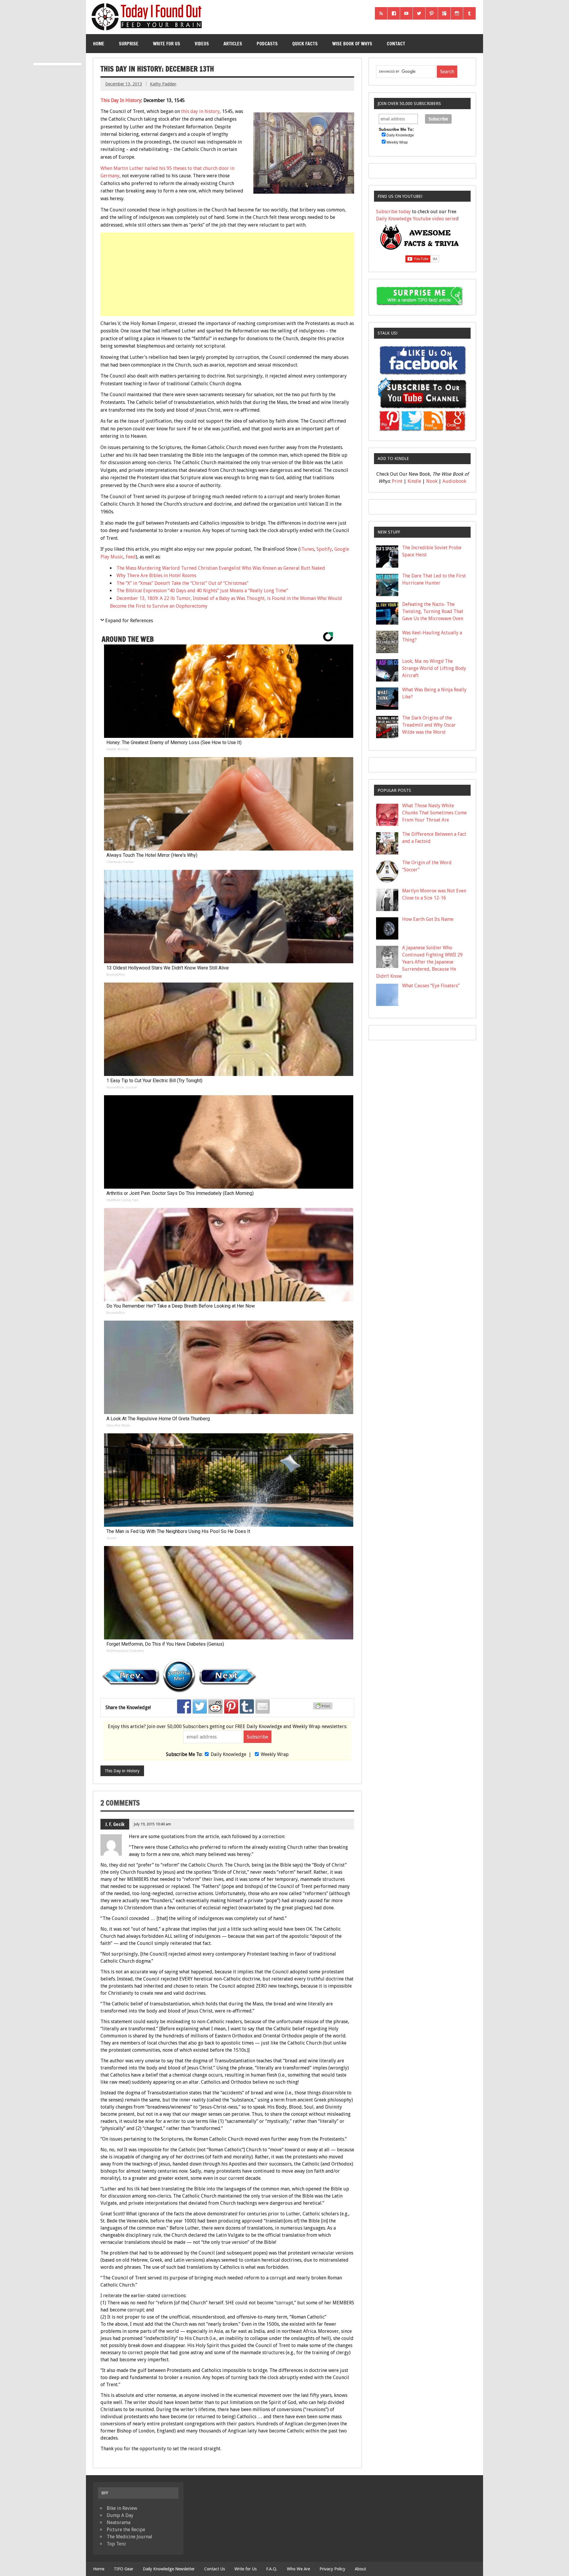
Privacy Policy (332, 2569)
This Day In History (121, 100)
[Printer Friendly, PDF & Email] (324, 1708)
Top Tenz (116, 2544)
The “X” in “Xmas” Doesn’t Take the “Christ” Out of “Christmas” (182, 583)
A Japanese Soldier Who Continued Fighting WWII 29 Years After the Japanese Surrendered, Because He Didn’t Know (419, 962)
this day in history (200, 111)
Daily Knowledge (228, 1754)
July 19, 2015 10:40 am (152, 1824)
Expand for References (129, 621)
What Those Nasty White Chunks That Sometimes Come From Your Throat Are (434, 813)
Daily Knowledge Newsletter (169, 2569)
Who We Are (298, 2569)
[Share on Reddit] (215, 1706)
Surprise (129, 44)
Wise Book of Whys (352, 44)
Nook (432, 481)
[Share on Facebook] (184, 1706)
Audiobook (454, 481)
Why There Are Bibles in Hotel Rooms (156, 575)
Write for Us (167, 44)
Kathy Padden (163, 84)
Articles (233, 44)
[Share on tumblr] (247, 1706)
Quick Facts (305, 44)
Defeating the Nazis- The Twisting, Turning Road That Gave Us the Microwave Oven (433, 611)
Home (99, 44)
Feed (131, 557)
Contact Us (215, 2569)
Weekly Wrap (275, 1754)
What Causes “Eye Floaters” (431, 986)
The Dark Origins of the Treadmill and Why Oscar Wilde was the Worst (429, 725)
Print (397, 481)
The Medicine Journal (130, 2537)
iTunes (307, 549)
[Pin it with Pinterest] (231, 1706)
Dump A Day (120, 2515)
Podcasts (267, 44)
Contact (396, 44)
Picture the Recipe (126, 2530)
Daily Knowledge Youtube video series (417, 219)
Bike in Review (122, 2508)
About (360, 2569)
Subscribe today (393, 212)
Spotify (324, 549)
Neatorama (119, 2522)
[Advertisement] (228, 274)
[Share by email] (263, 1706)
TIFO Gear (124, 2569)
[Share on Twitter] (200, 1706)
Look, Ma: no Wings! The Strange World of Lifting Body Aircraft (434, 668)
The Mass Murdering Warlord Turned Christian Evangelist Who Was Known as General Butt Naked (221, 568)
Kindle (414, 481)
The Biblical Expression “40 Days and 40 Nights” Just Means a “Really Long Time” (202, 591)
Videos (202, 44)
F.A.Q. (272, 2569)
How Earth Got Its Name (428, 919)
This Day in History (122, 1771)
